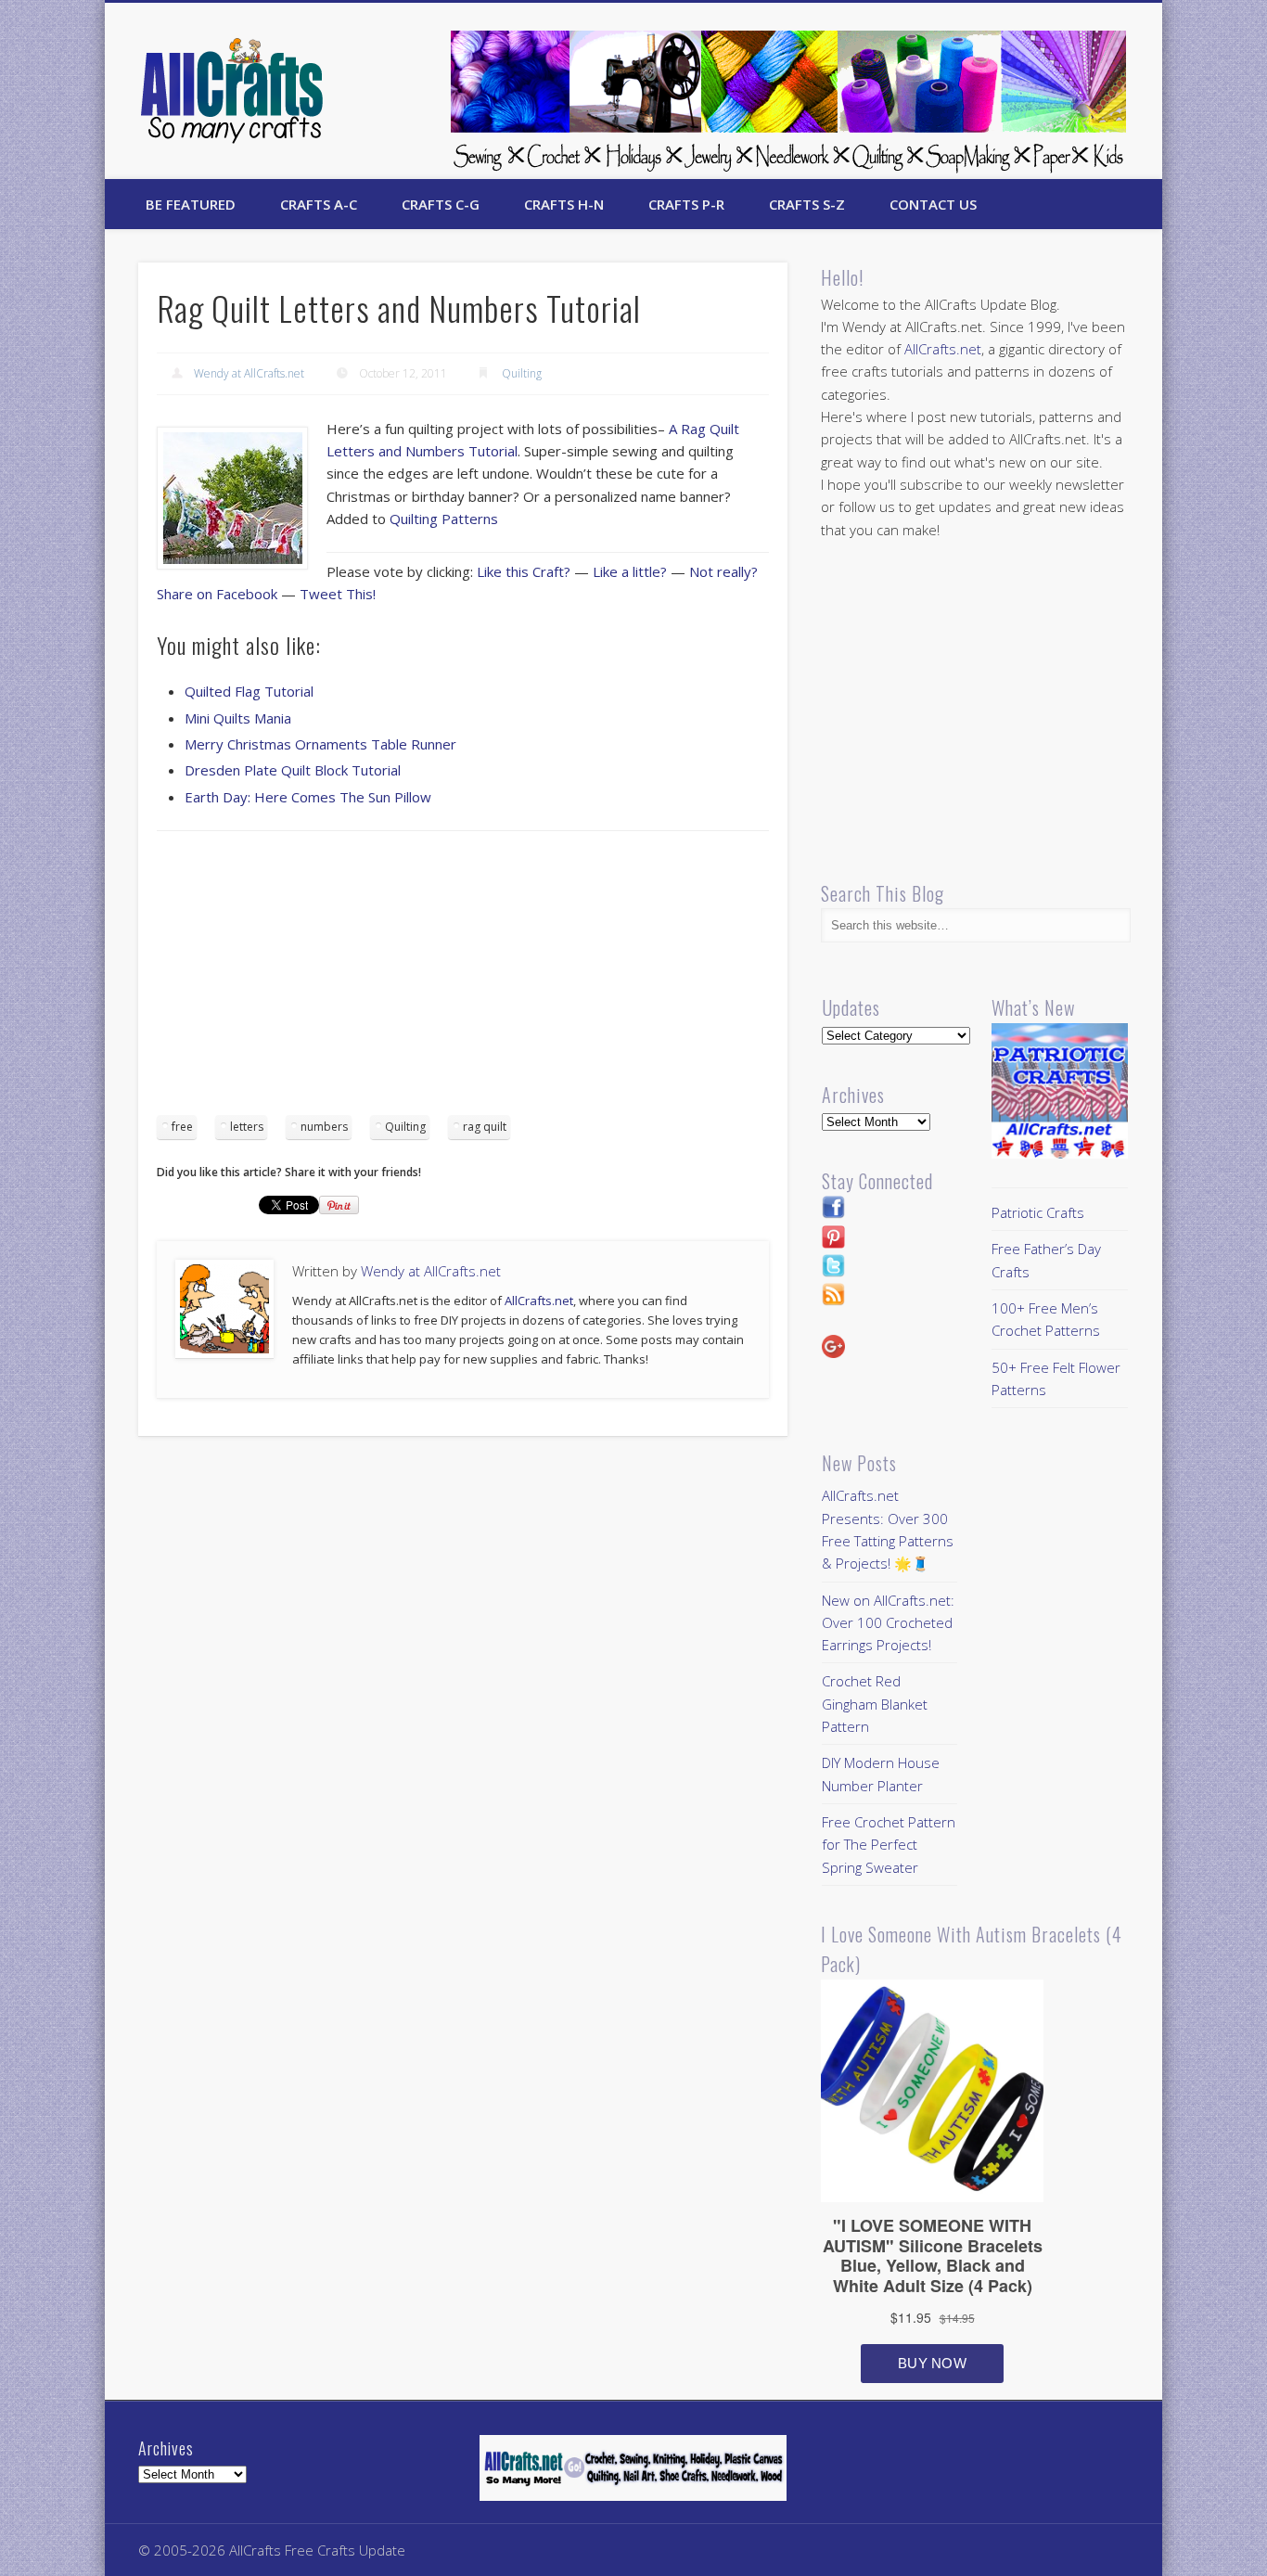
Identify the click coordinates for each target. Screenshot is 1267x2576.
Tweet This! (338, 594)
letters (247, 1127)
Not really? (723, 571)
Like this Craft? (524, 571)
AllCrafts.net (539, 1301)
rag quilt (485, 1127)
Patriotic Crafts (1038, 1212)
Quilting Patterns (444, 519)
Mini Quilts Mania (238, 718)
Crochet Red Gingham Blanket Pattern (875, 1704)
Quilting (522, 373)
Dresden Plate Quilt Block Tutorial (293, 770)
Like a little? (630, 571)
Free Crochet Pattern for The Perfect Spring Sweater (889, 1845)
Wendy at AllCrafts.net (249, 373)
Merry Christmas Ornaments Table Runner (320, 744)
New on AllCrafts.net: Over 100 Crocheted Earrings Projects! (888, 1623)
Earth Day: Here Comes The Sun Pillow (308, 797)
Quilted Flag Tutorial (249, 691)
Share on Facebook (217, 594)
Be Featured (191, 204)
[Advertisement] (463, 980)
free (182, 1127)
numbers (324, 1127)
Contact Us (933, 204)
